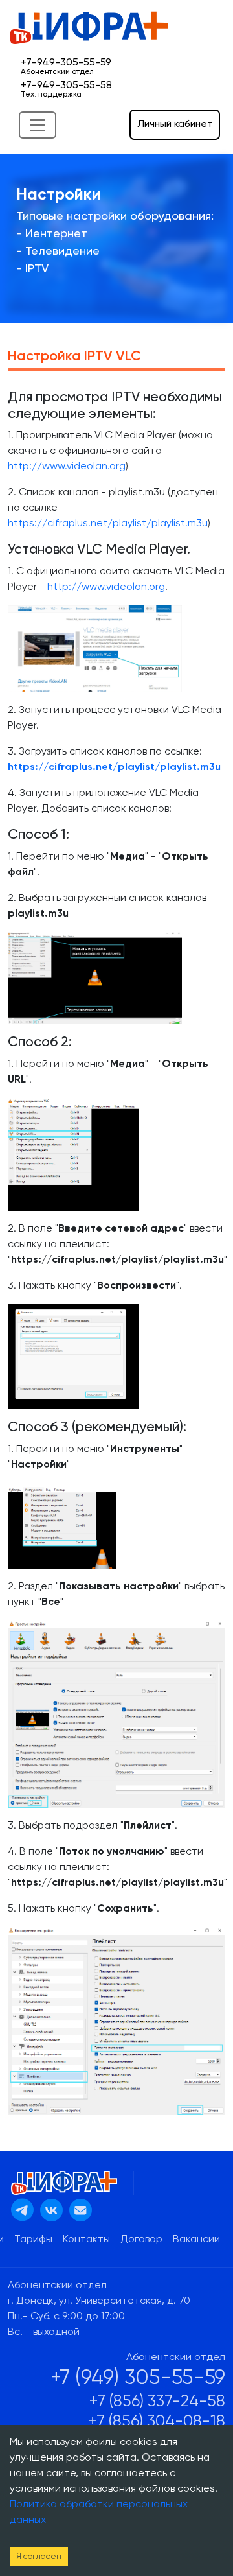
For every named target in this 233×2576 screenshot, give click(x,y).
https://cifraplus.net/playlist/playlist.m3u (108, 524)
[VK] (51, 2210)
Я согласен (39, 2557)
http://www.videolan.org (67, 467)
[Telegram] (22, 2210)
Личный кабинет (175, 124)
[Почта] (81, 2210)
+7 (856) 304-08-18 (157, 2422)
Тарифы (33, 2240)
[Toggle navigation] (38, 125)
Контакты (86, 2240)
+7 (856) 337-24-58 (157, 2402)
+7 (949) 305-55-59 (138, 2378)
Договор (141, 2240)
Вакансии (196, 2240)
